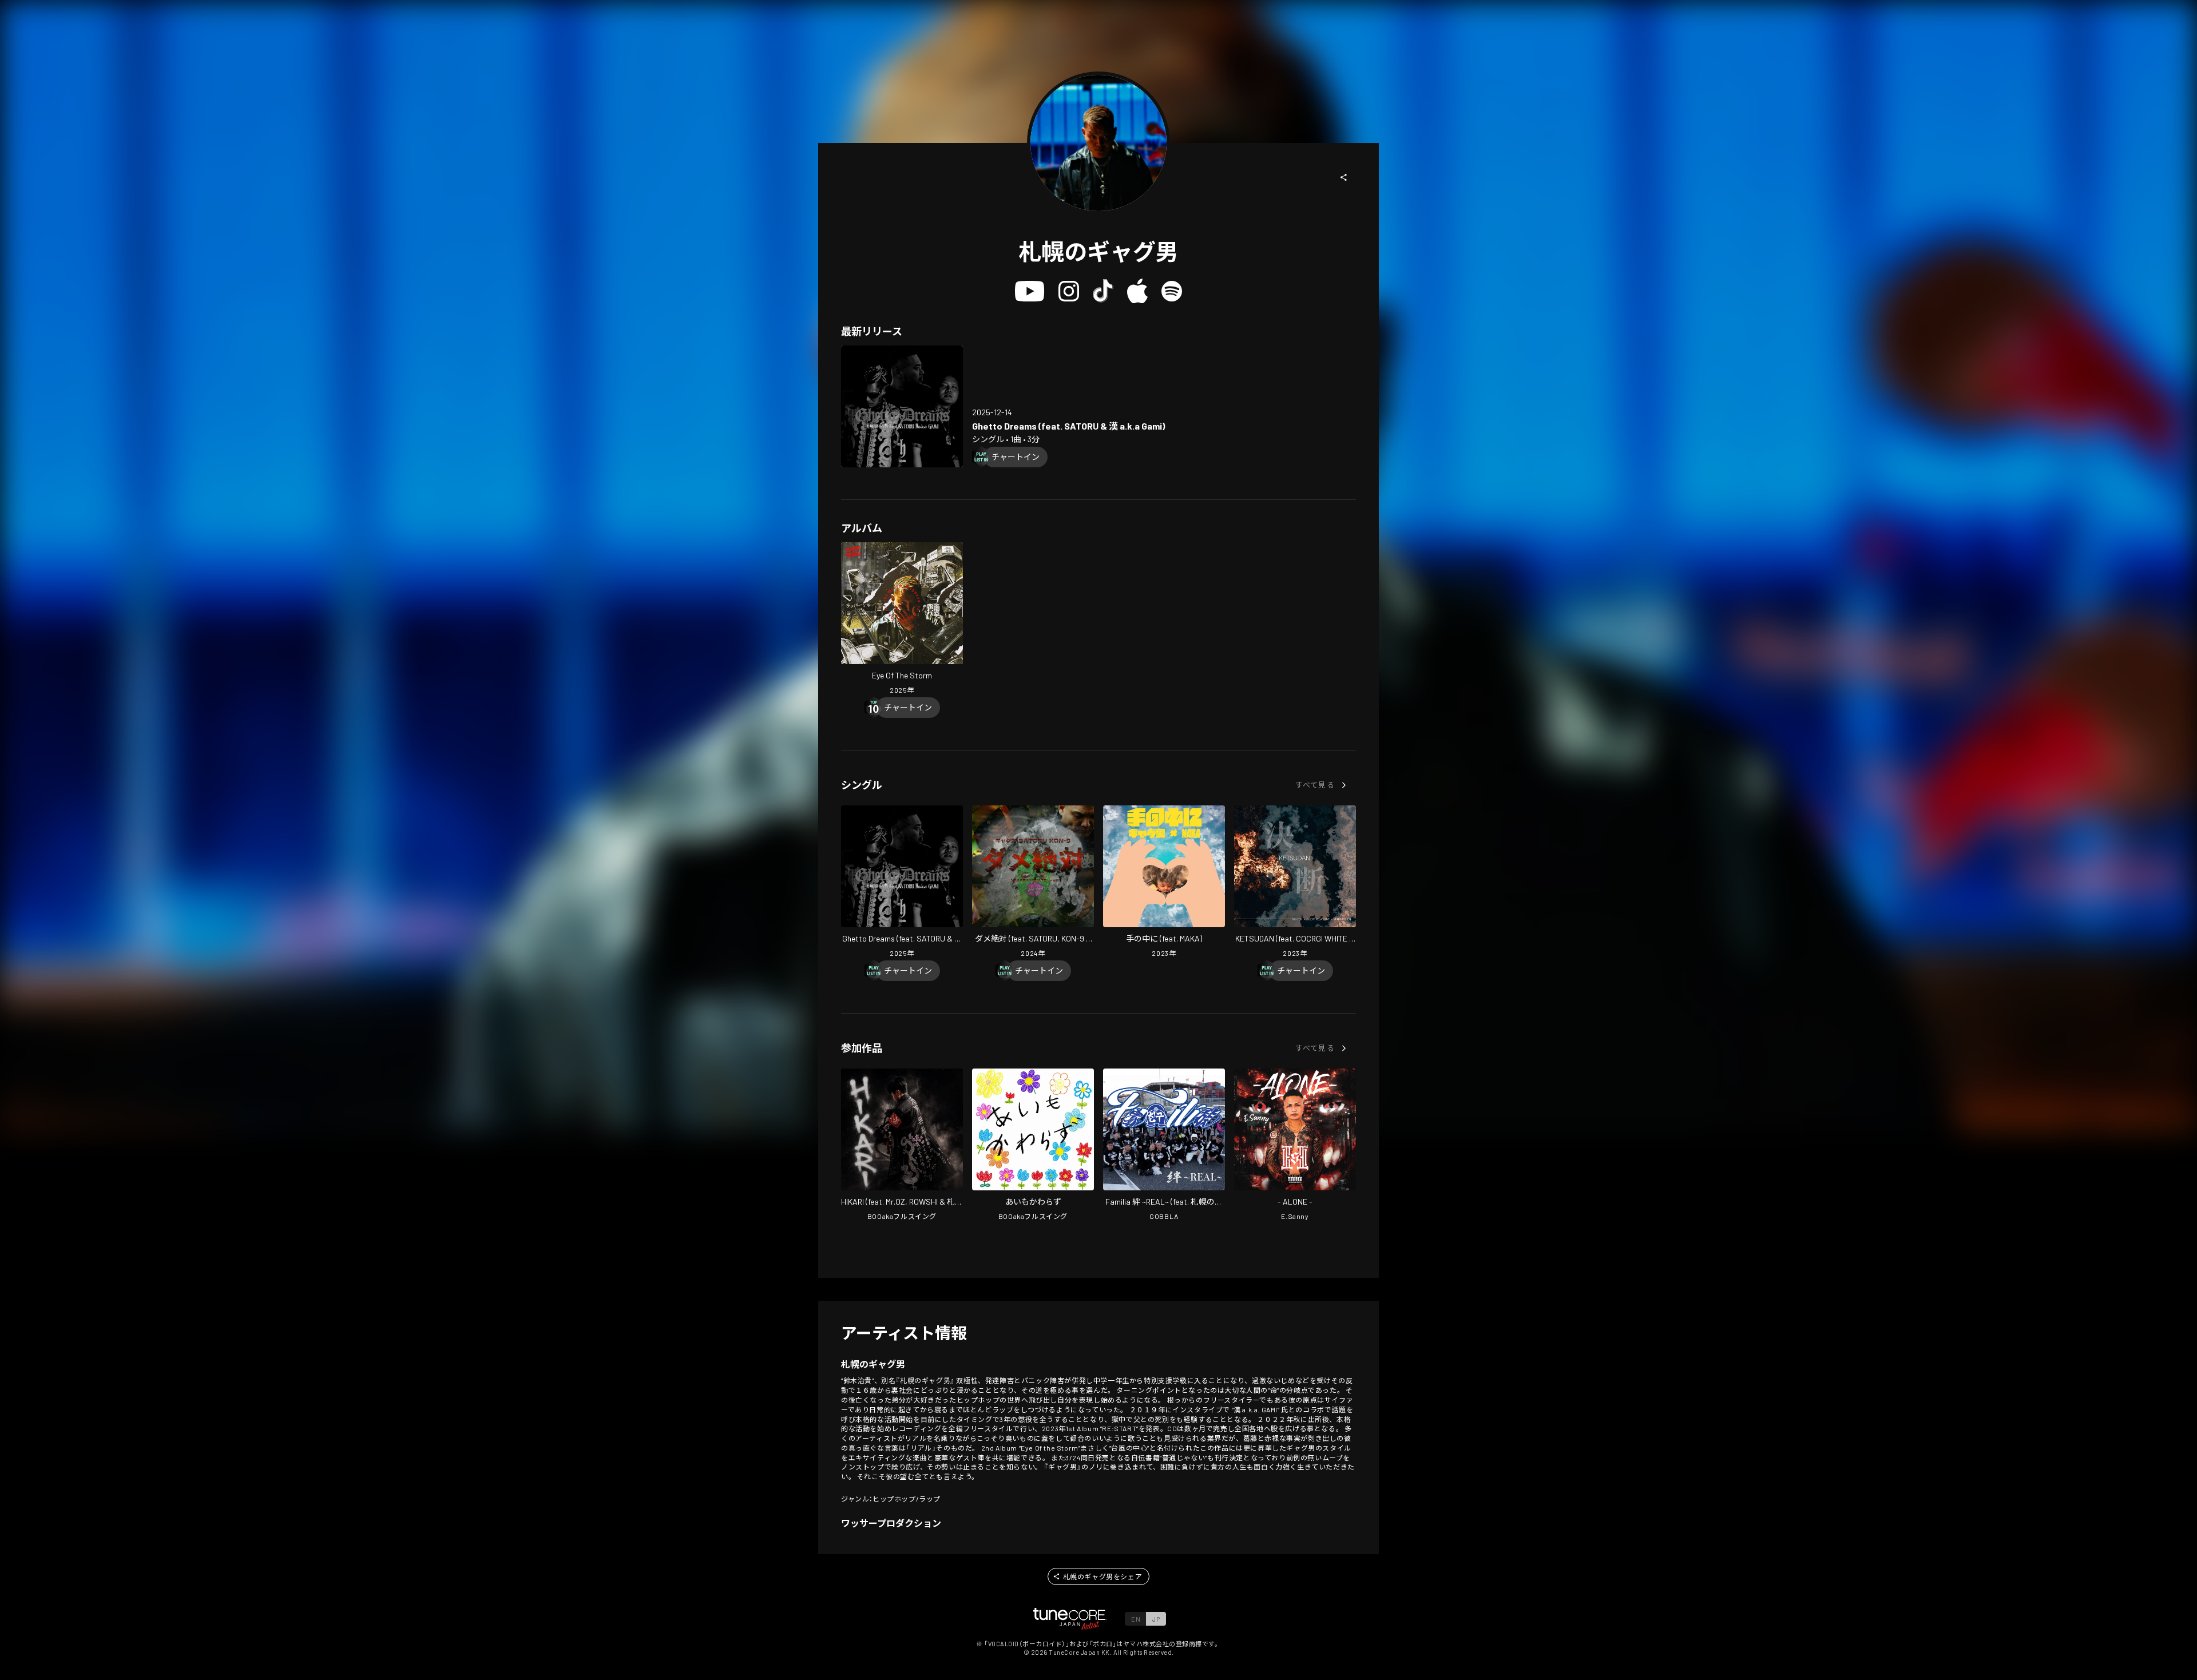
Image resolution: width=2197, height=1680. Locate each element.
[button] (1344, 177)
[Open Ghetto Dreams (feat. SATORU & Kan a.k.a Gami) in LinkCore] (902, 406)
